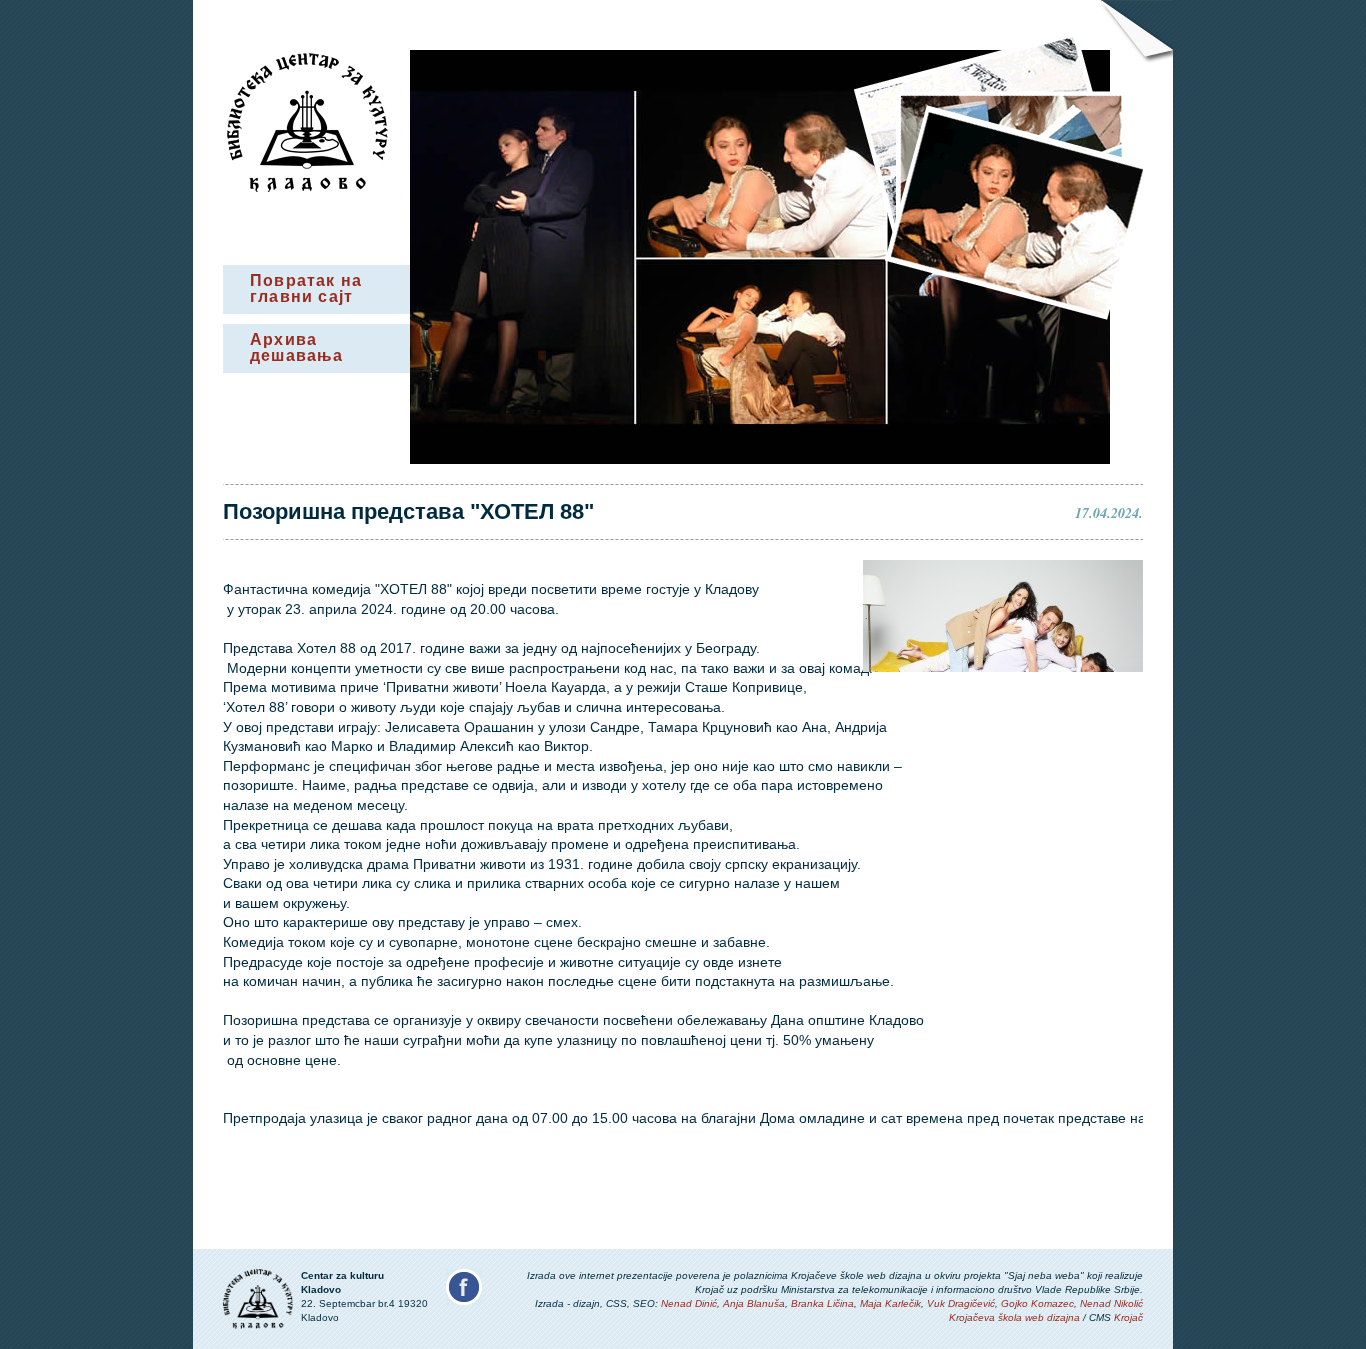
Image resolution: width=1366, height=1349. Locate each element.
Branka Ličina (822, 1303)
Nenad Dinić (689, 1303)
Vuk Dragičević (961, 1303)
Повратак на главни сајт (306, 288)
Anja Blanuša (754, 1303)
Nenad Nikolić (1111, 1303)
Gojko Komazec (1037, 1303)
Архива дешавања (297, 347)
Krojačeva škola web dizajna (1014, 1317)
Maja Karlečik (890, 1303)
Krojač (1128, 1317)
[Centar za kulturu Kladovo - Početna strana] (307, 187)
